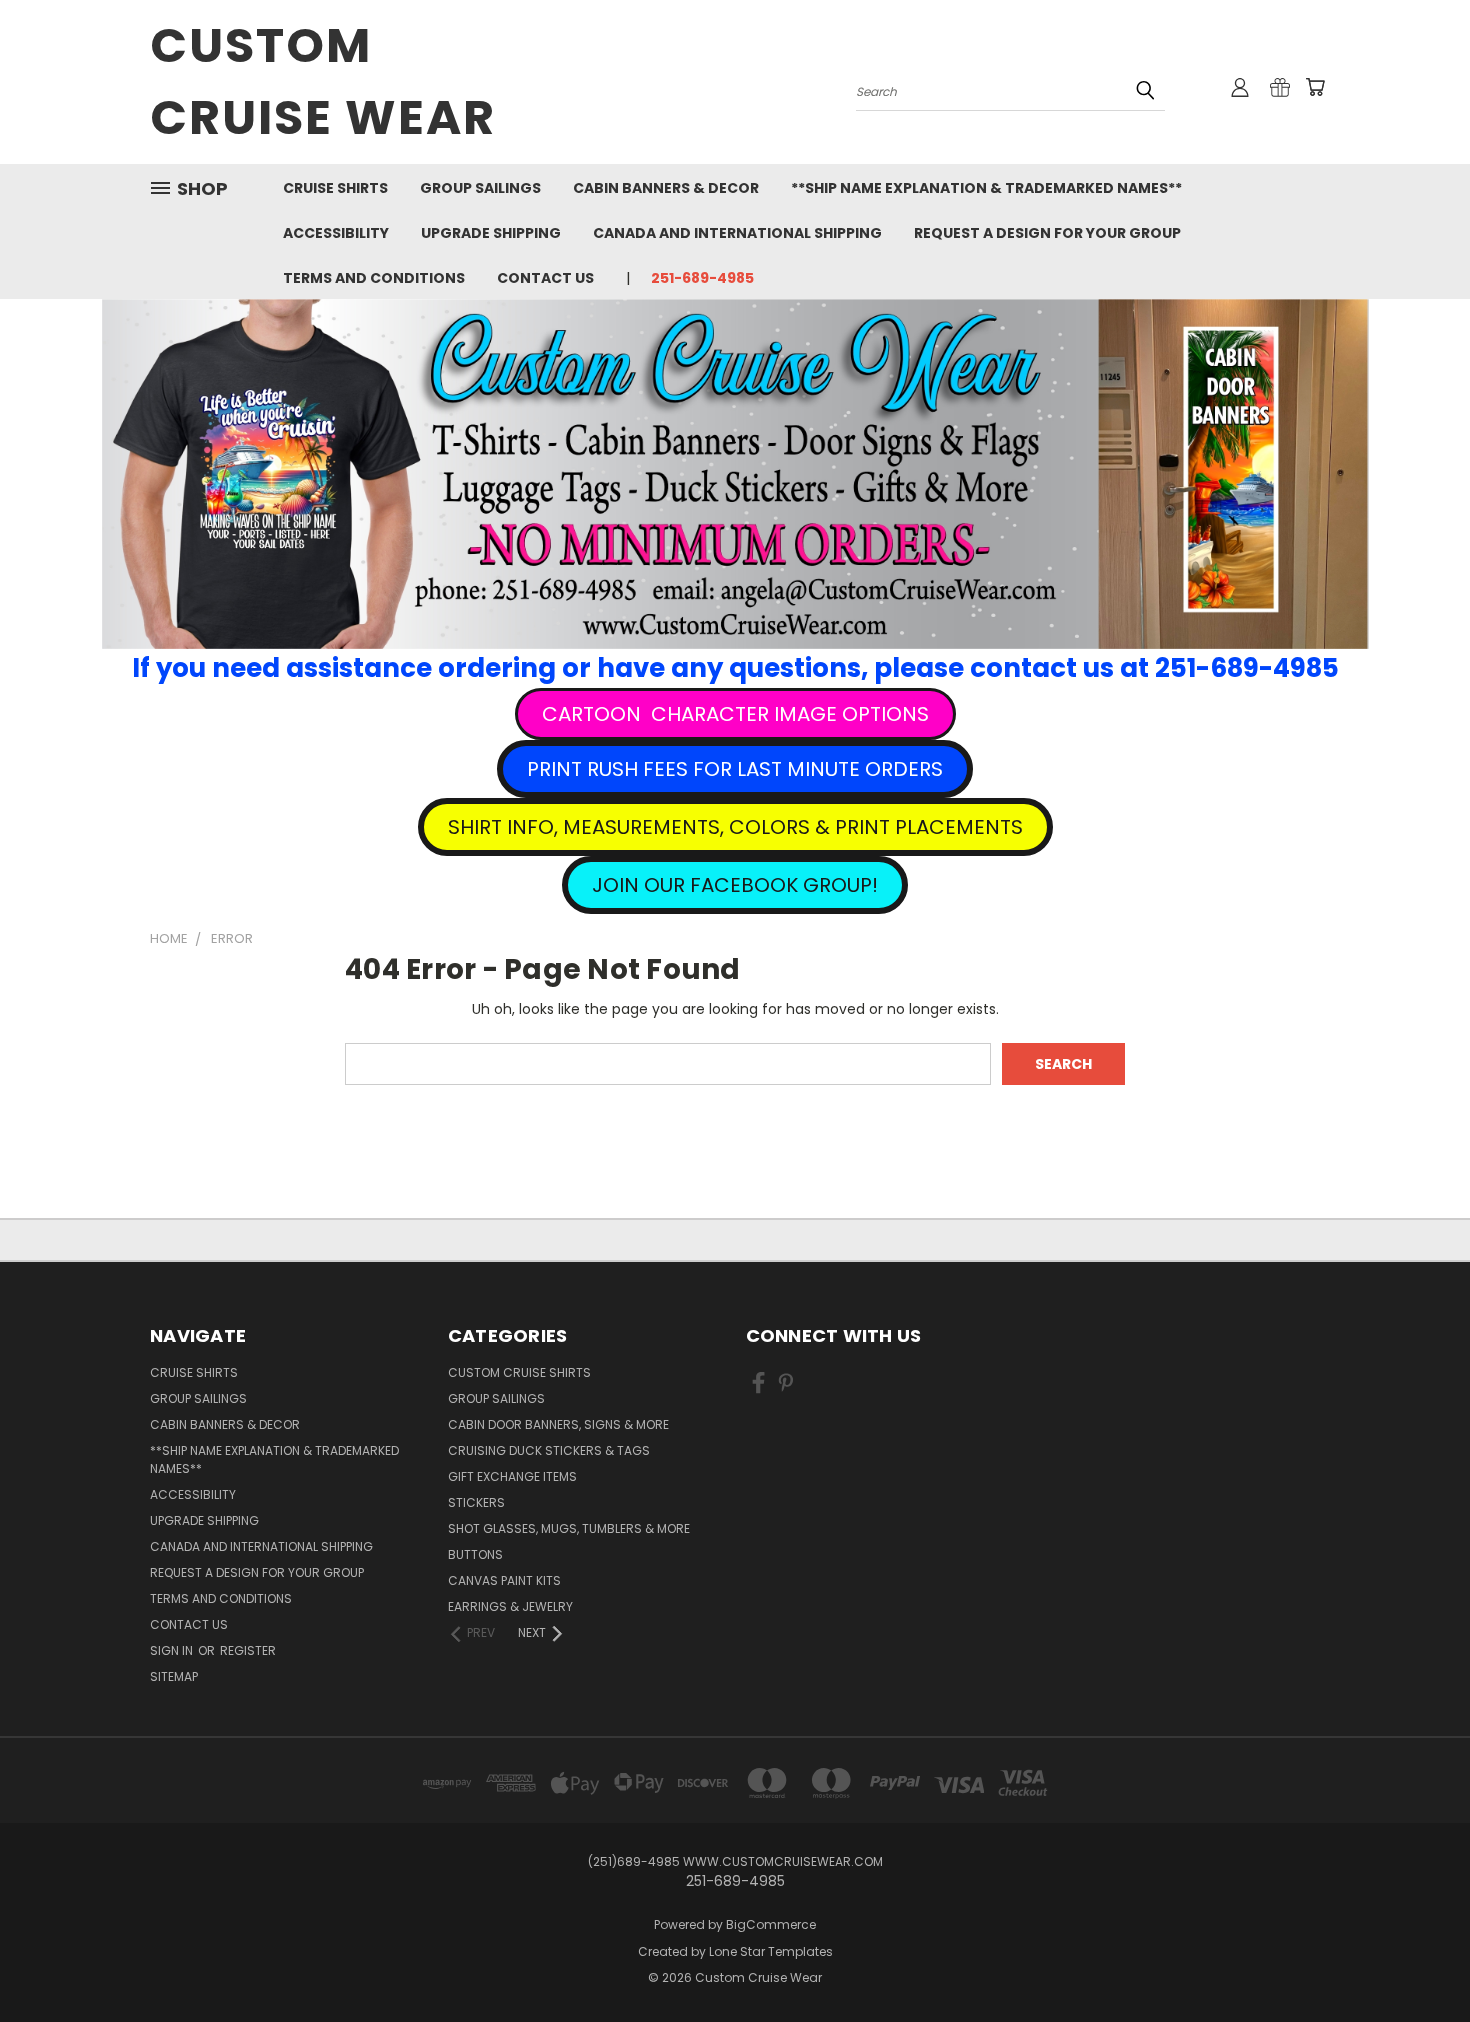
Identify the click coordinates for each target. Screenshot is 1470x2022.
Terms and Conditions (374, 278)
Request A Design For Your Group (1047, 233)
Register (248, 1650)
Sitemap (174, 1676)
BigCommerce (771, 1924)
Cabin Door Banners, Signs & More (558, 1424)
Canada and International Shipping (737, 233)
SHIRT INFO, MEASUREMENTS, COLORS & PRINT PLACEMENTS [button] (735, 827)
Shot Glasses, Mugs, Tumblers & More (569, 1528)
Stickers (476, 1502)
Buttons (475, 1554)
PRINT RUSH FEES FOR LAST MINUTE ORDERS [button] (735, 769)
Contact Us (545, 278)
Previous (1417, 1959)
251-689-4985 (702, 278)
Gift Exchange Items (512, 1476)
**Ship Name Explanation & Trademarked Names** (986, 188)
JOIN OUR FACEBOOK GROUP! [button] (735, 885)
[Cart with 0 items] (1315, 87)
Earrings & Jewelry (510, 1606)
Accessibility (336, 233)
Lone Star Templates (771, 1951)
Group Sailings (480, 188)
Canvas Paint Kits (504, 1580)
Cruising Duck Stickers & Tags (549, 1450)
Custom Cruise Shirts (519, 1372)
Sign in (173, 1650)
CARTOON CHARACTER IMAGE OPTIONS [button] (735, 714)
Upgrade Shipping (491, 233)
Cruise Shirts (335, 188)
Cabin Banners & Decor (666, 188)
